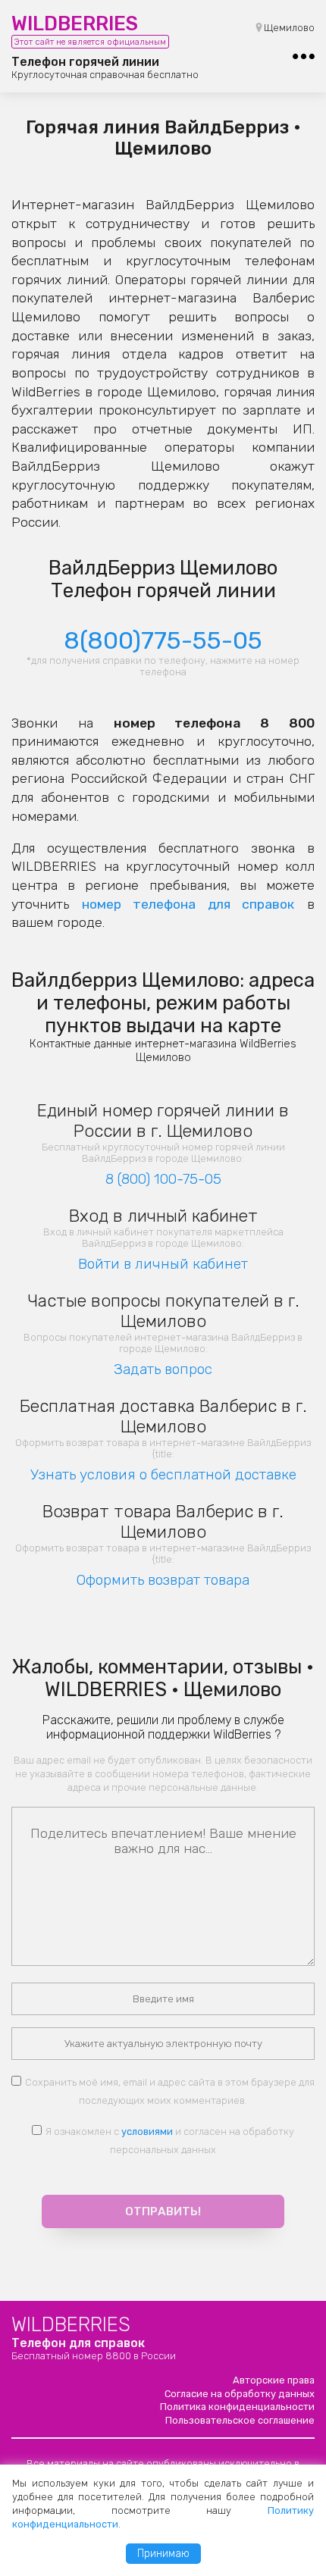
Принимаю (163, 2554)
